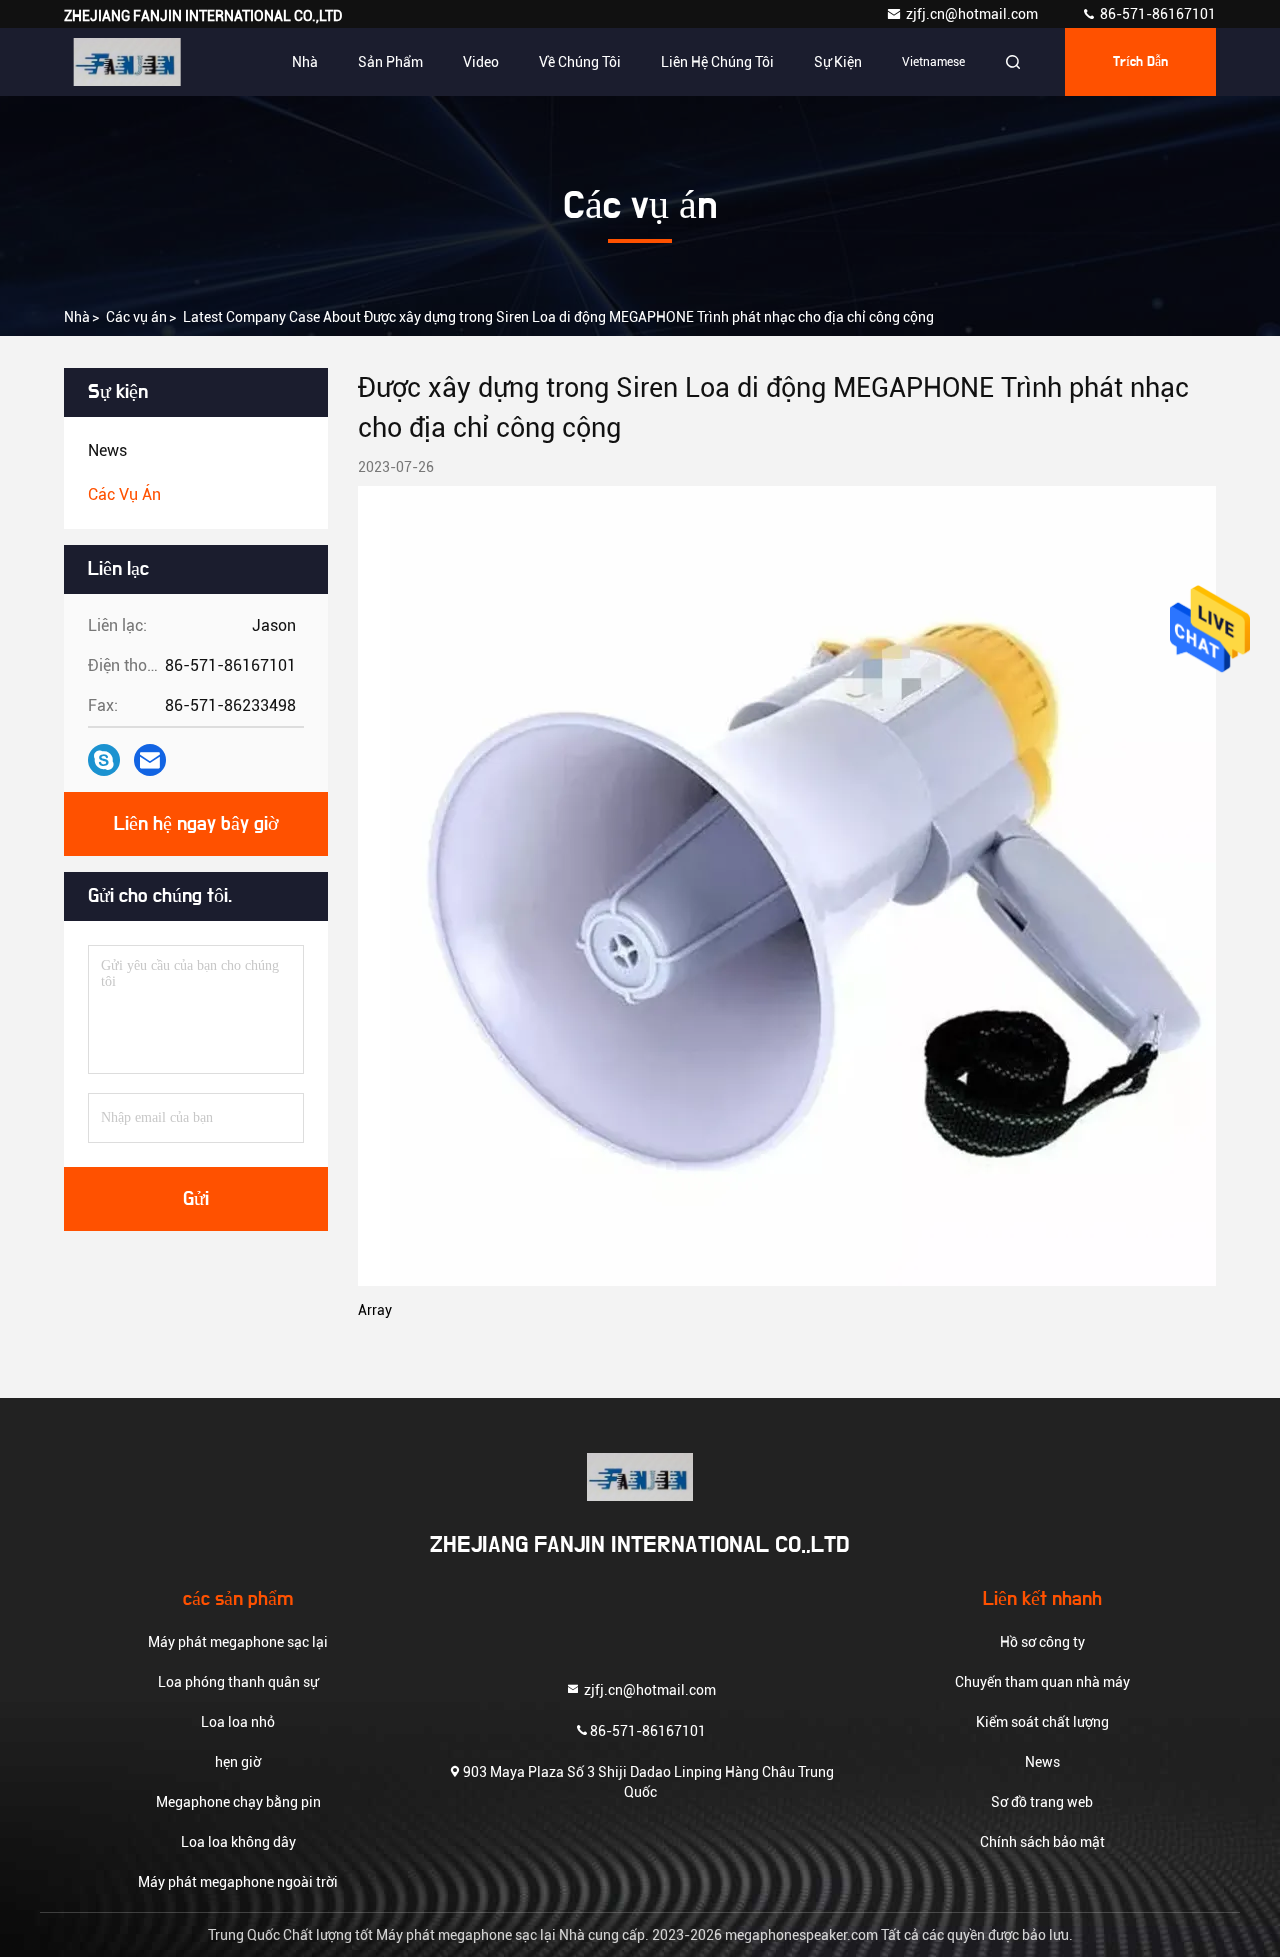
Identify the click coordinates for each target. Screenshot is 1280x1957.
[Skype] (104, 760)
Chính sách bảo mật (1042, 1842)
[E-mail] (150, 760)
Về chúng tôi (580, 62)
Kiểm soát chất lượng (1042, 1722)
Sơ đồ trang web (1042, 1802)
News (1042, 1762)
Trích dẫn (1140, 62)
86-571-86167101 (1156, 14)
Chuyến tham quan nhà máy (1042, 1682)
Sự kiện (838, 62)
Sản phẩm (390, 62)
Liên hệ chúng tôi (717, 62)
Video (481, 62)
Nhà (305, 62)
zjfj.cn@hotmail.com (973, 14)
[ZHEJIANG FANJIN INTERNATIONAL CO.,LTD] (127, 62)
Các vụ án (136, 317)
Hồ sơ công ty (1042, 1642)
